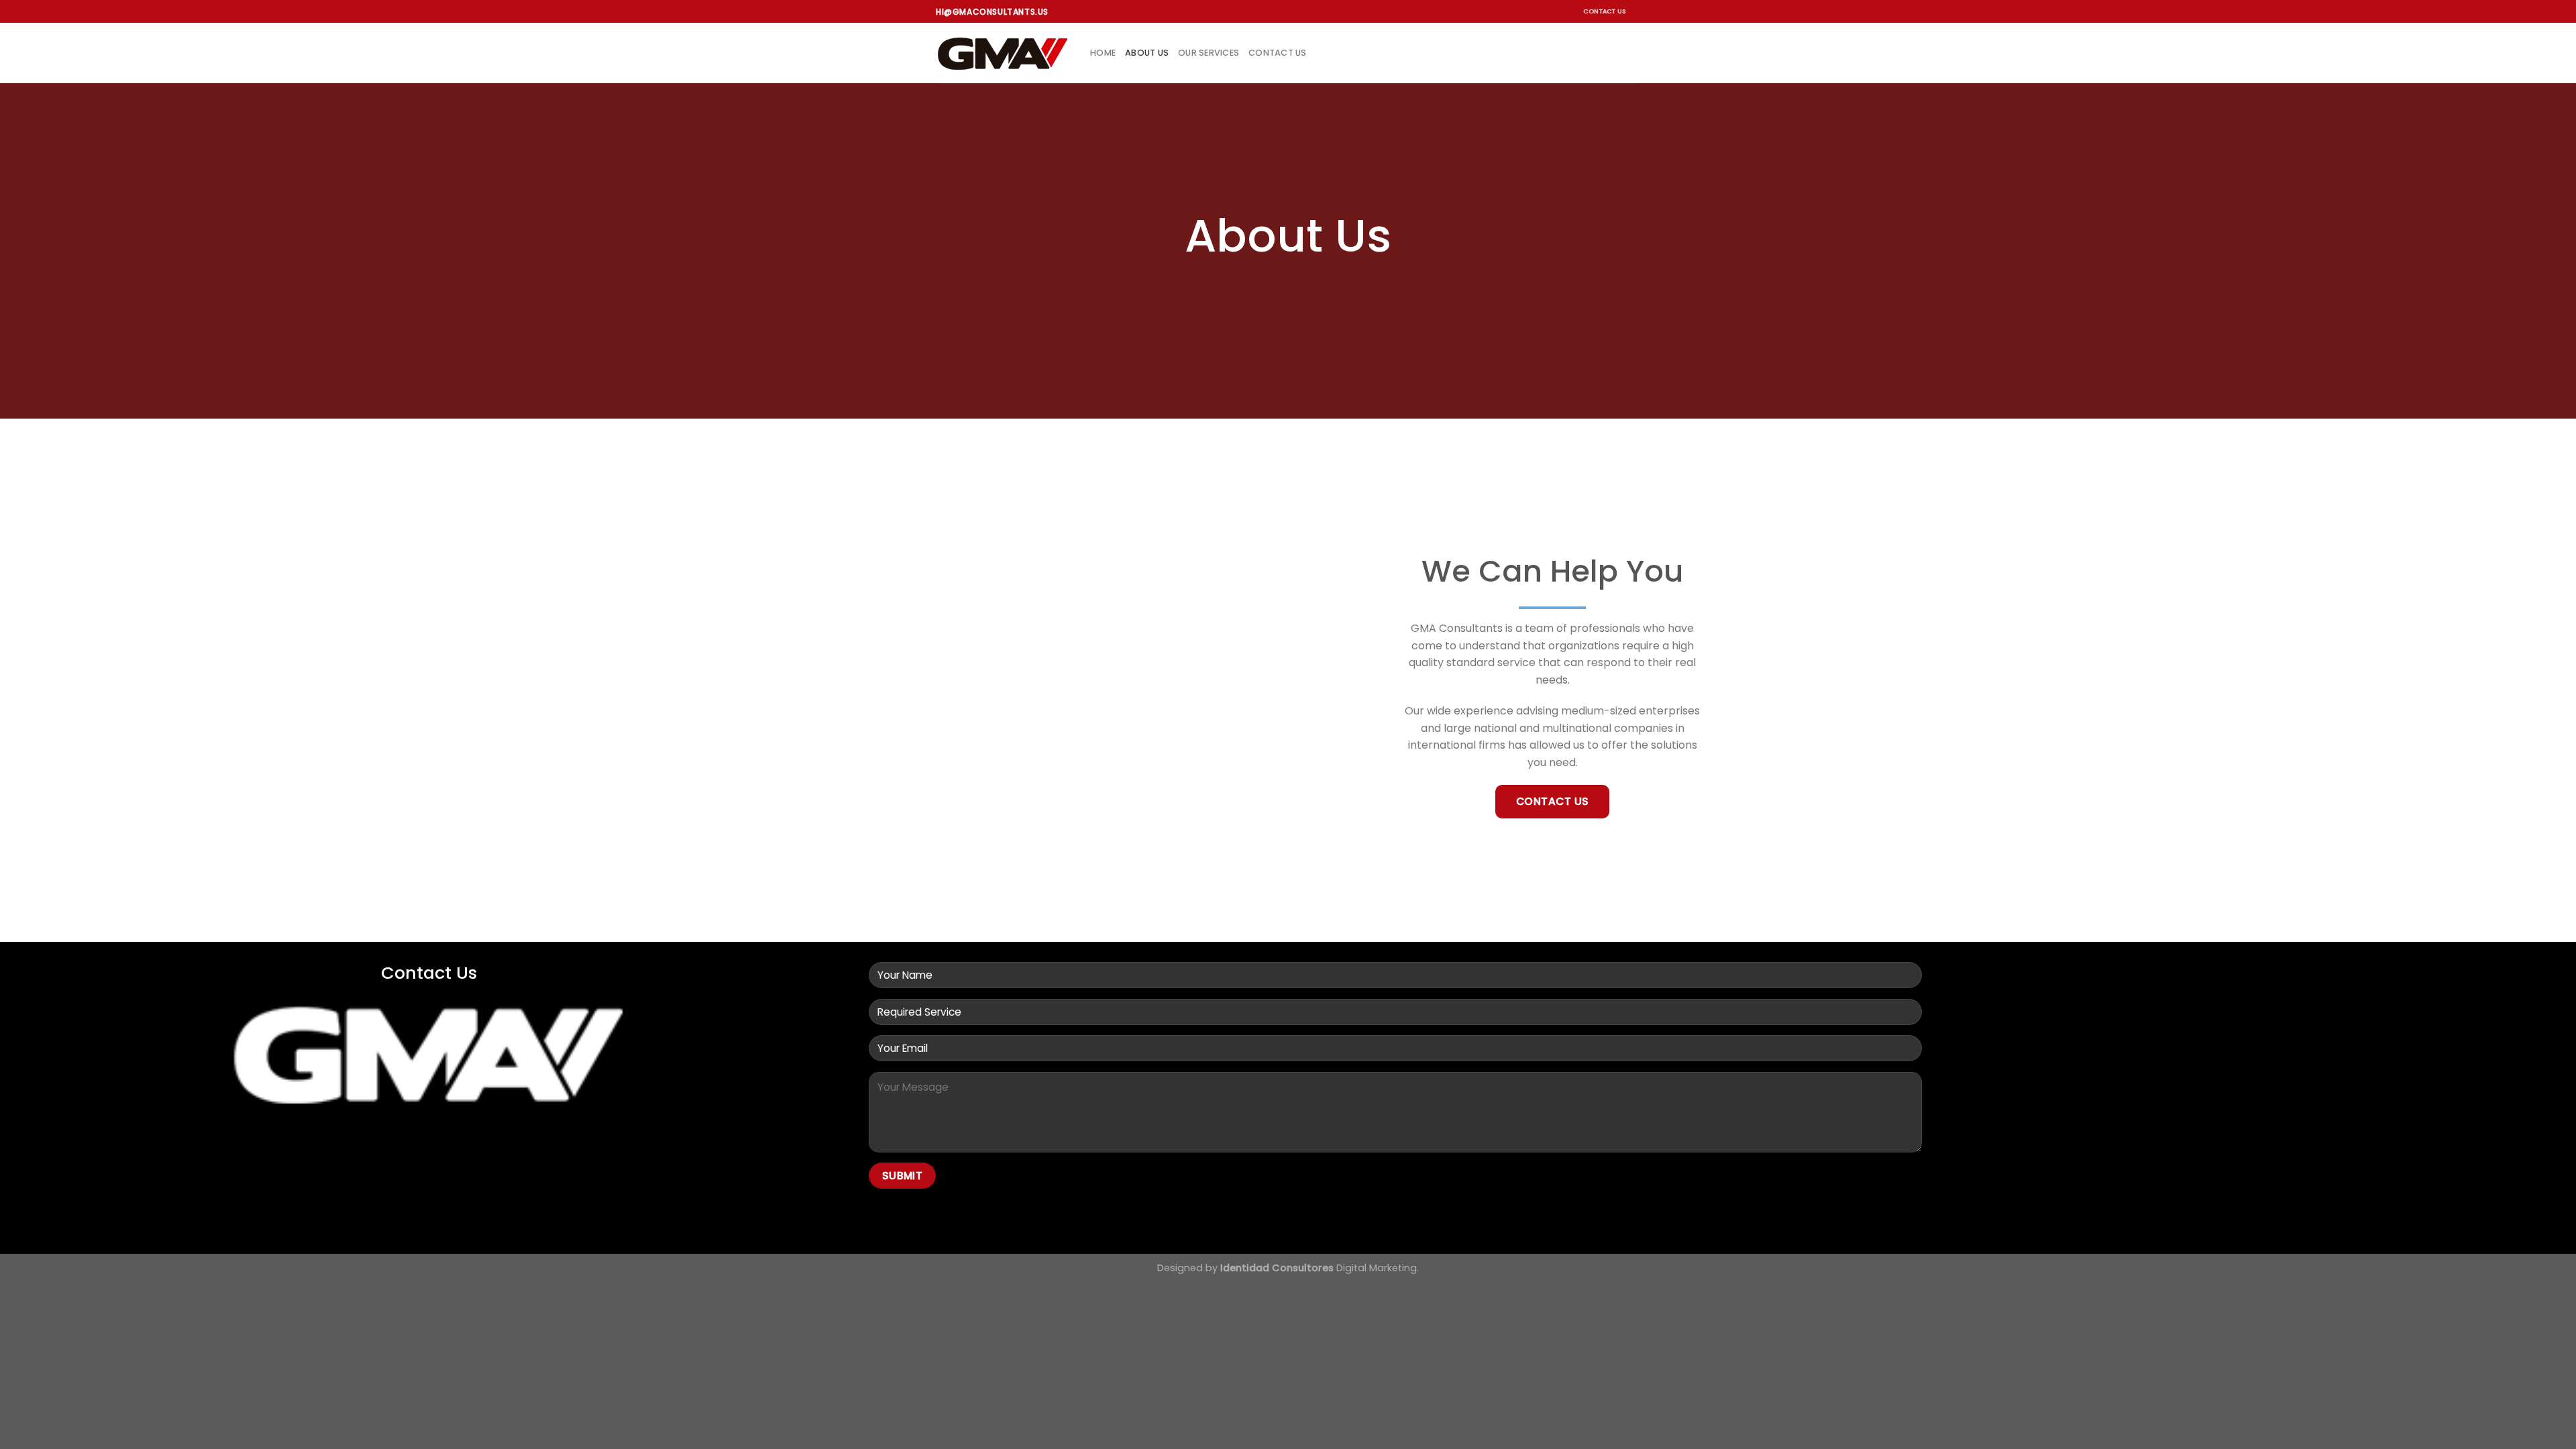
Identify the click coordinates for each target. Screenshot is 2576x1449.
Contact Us (1605, 11)
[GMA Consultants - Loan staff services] (1003, 53)
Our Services (1209, 53)
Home (1103, 53)
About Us (1147, 53)
